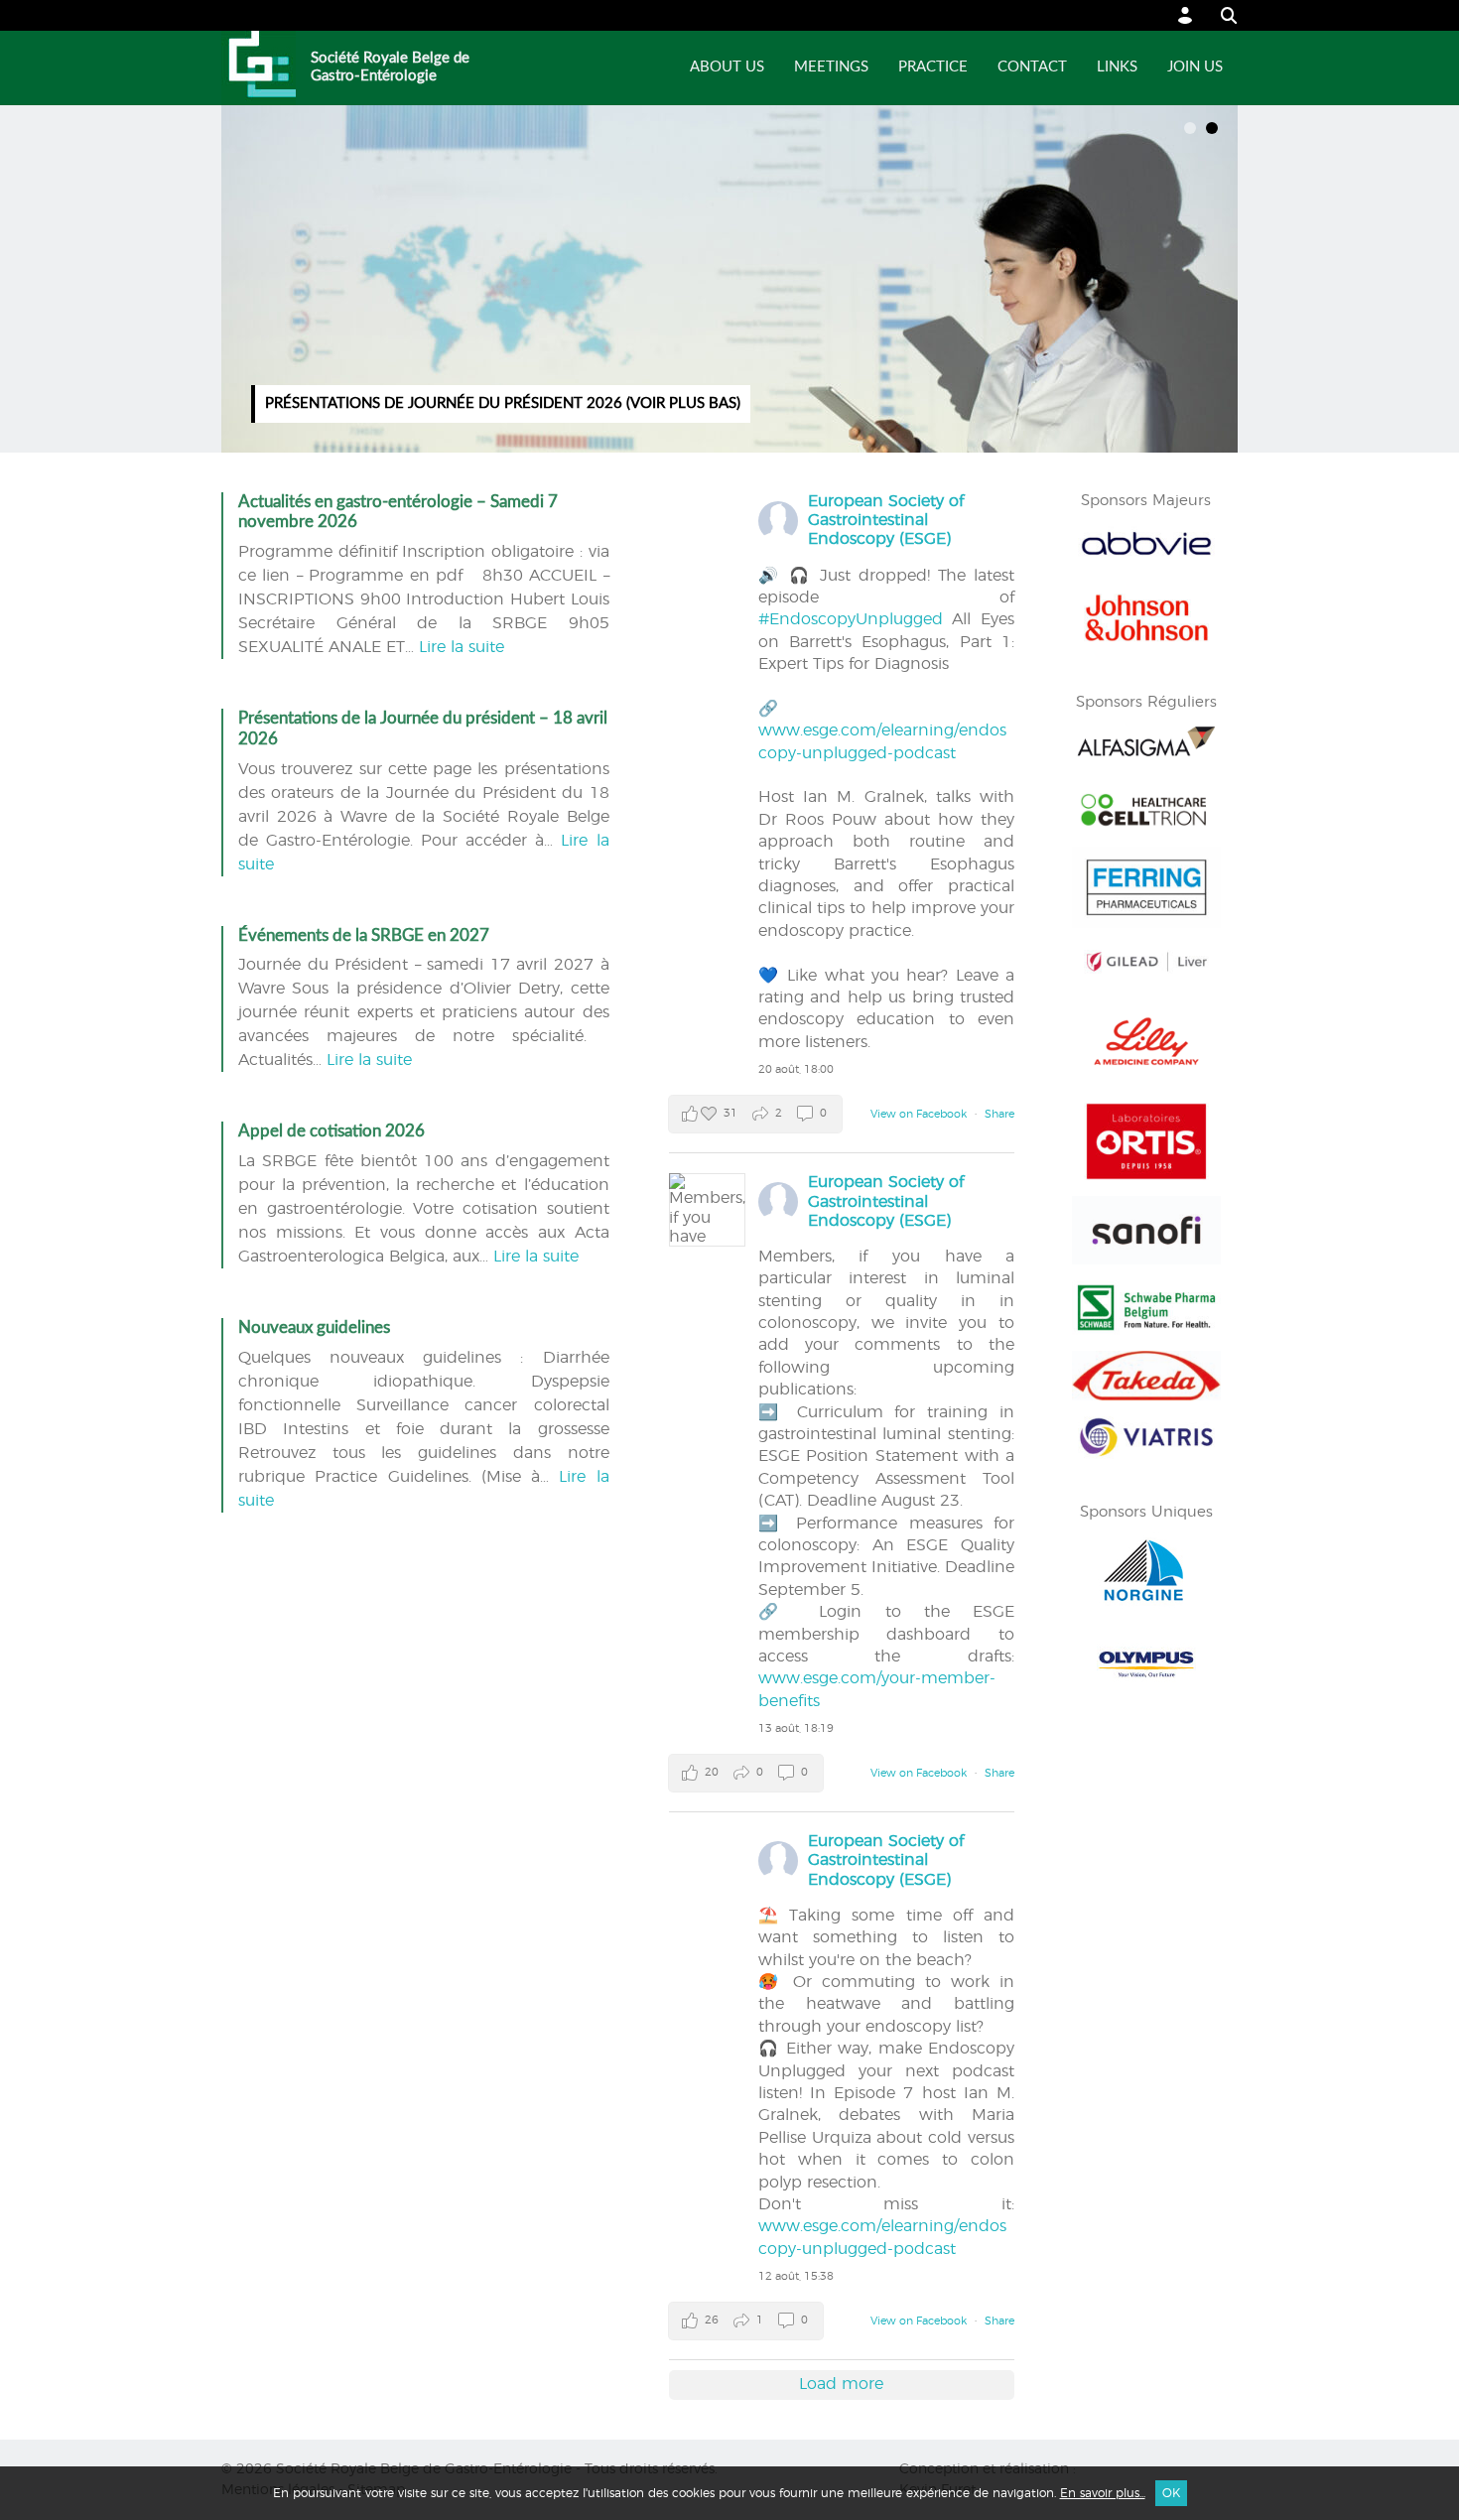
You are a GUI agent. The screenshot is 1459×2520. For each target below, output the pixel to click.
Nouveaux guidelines (314, 1327)
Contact (1032, 67)
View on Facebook (920, 1114)
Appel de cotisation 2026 (332, 1131)
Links (1117, 67)
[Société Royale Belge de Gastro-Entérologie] (259, 68)
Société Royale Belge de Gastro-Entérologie (390, 67)
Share (999, 1114)
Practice (933, 67)
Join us (1195, 67)
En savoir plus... (1103, 2493)
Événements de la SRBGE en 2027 (364, 935)
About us (727, 67)
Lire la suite (462, 647)
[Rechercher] (1219, 15)
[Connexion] (1186, 15)
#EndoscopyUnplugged (851, 619)
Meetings (831, 67)
